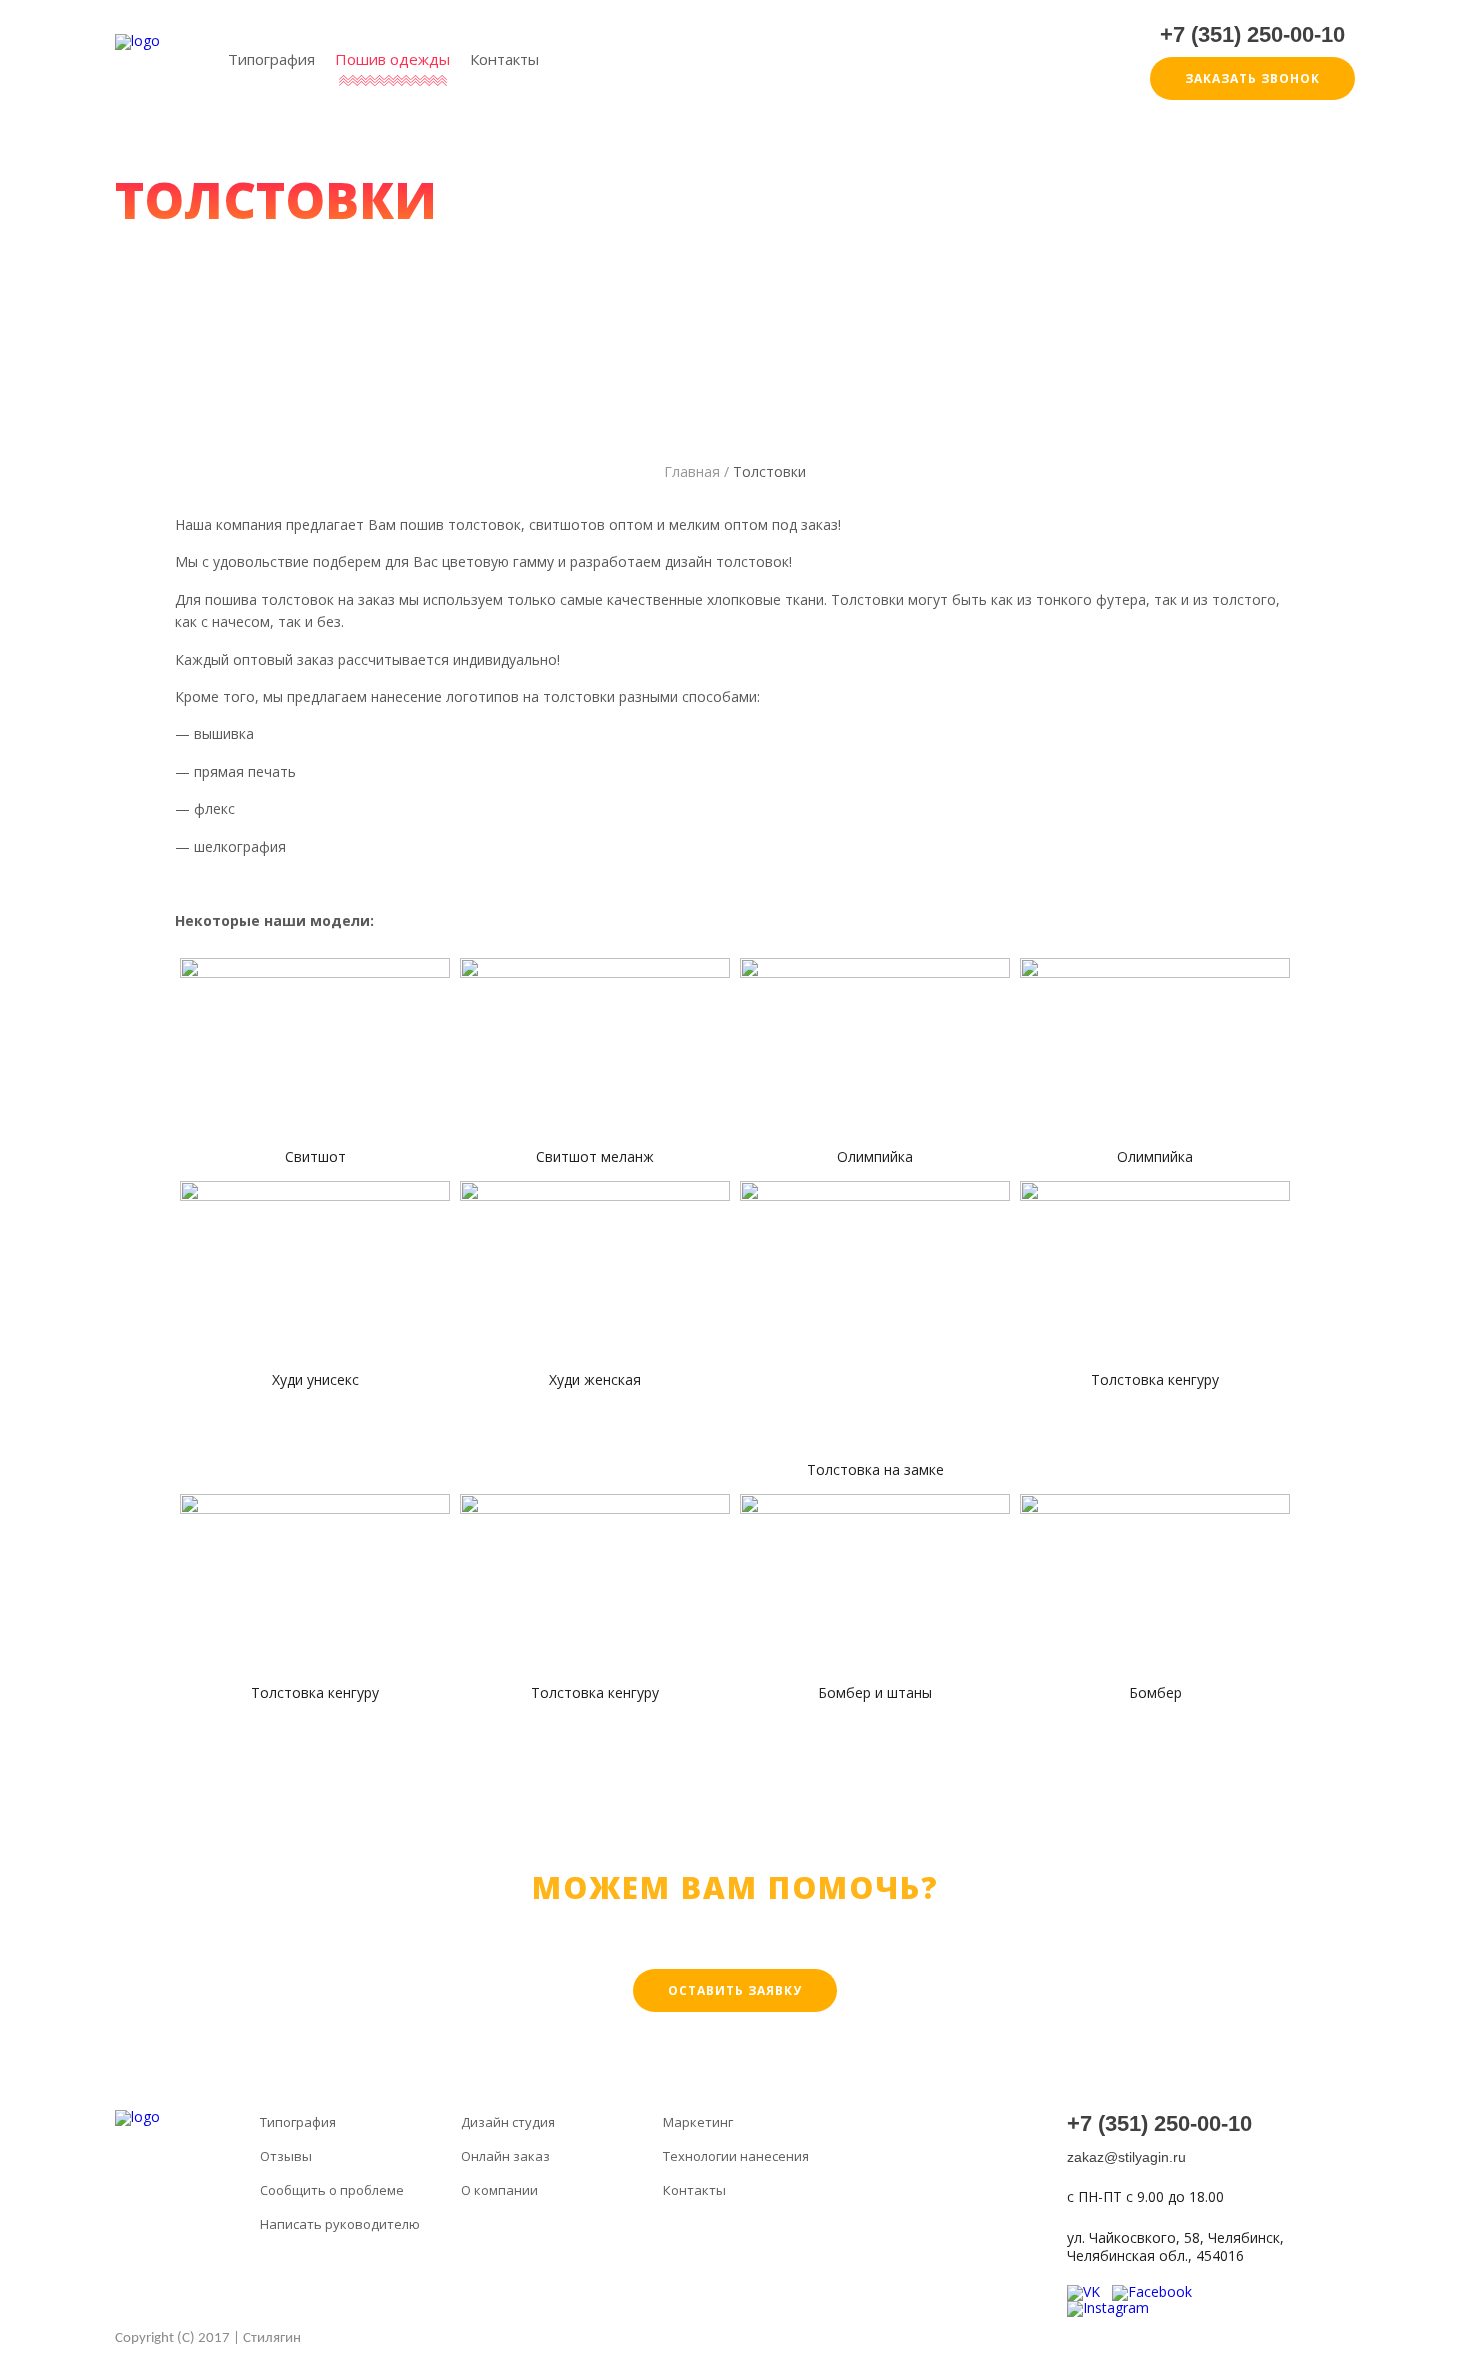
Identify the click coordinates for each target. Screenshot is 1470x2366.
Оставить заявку (735, 1990)
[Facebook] (1158, 2291)
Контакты (504, 60)
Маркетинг (698, 2123)
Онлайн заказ (505, 2157)
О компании (499, 2191)
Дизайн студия (508, 2123)
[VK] (1089, 2291)
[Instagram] (1114, 2307)
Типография (271, 60)
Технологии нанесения (736, 2157)
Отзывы (286, 2157)
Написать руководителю (340, 2225)
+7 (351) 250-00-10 (1252, 34)
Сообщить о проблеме (332, 2191)
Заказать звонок (1252, 78)
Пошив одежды (392, 60)
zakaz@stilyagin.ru (1126, 2157)
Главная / (696, 471)
